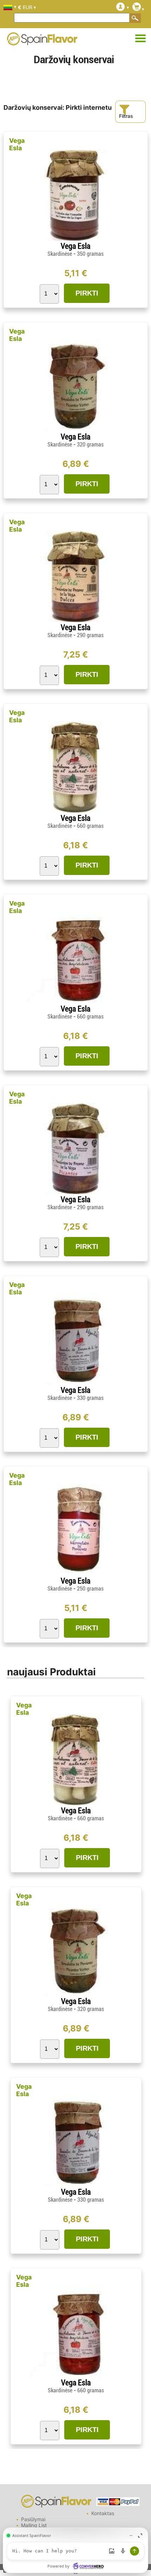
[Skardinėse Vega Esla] (75, 239)
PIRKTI (87, 293)
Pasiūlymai (33, 2519)
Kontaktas (103, 2513)
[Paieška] (135, 18)
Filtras (126, 116)
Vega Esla (17, 144)
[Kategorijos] (140, 39)
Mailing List (34, 2525)
